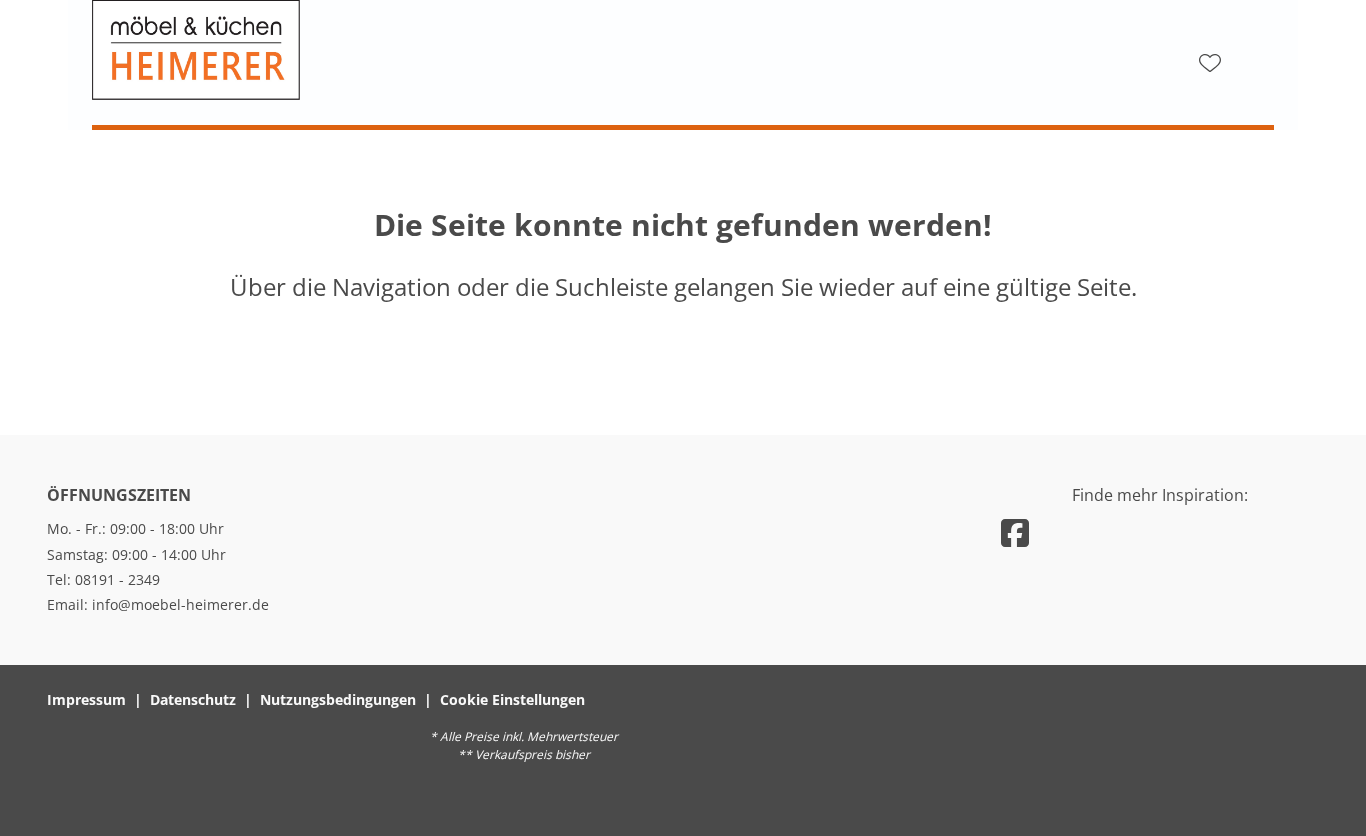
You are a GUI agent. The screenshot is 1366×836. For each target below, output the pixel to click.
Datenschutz (193, 699)
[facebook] (1015, 532)
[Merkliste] (1210, 63)
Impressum (86, 699)
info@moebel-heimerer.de (180, 604)
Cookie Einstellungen (512, 699)
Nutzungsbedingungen (338, 699)
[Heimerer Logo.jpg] (292, 50)
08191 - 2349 (117, 579)
